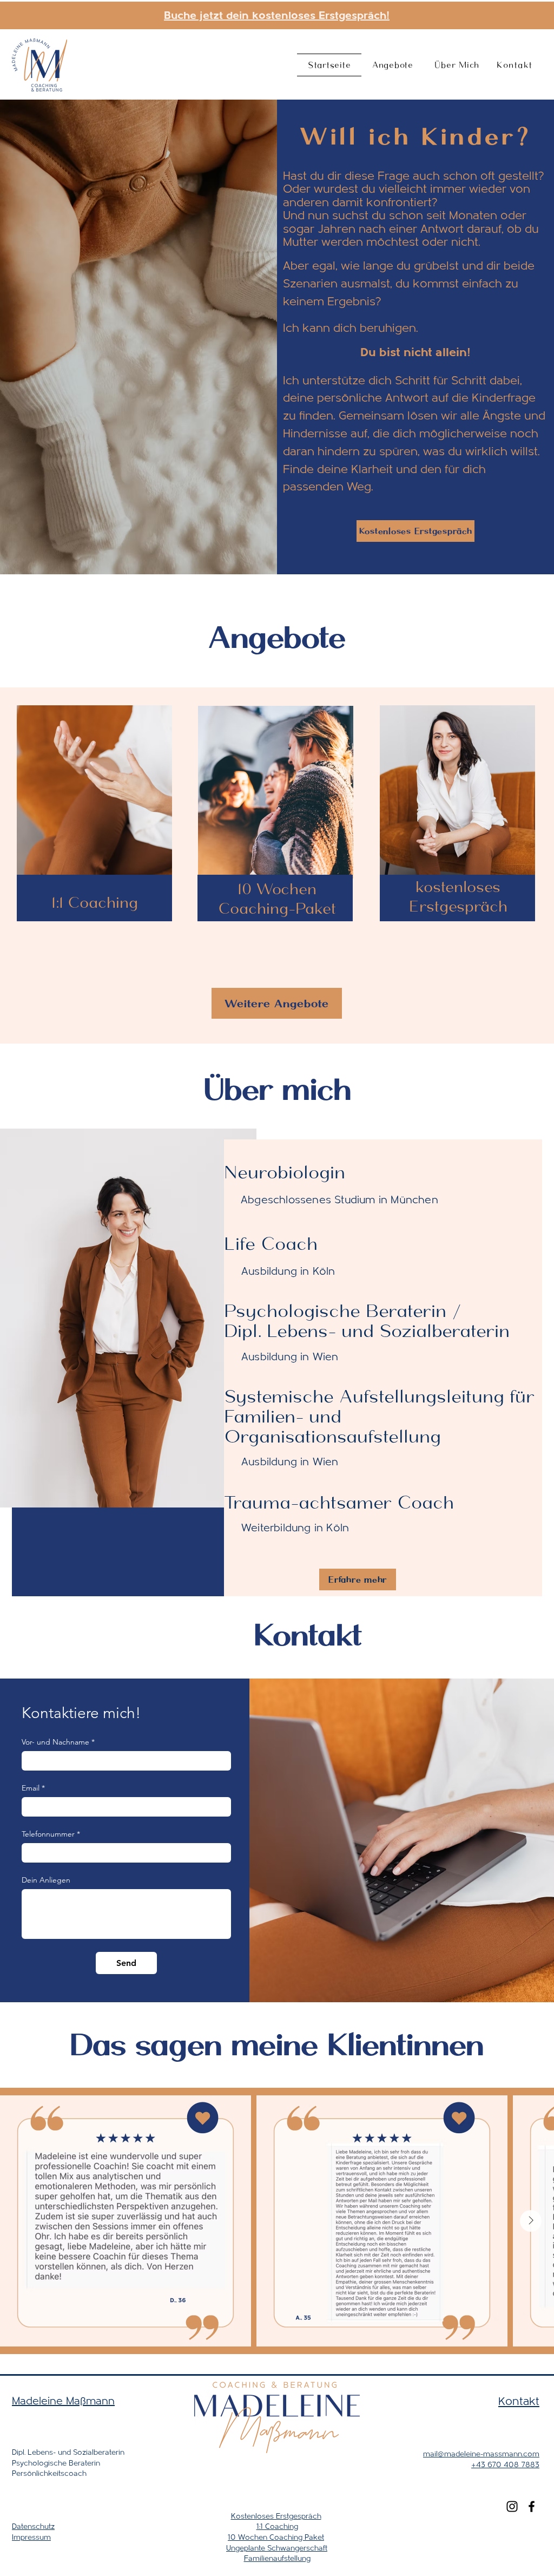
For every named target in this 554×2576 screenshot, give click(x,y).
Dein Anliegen (46, 1880)
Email (33, 1788)
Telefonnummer (51, 1834)
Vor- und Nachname (58, 1742)
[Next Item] (531, 2221)
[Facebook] (532, 2506)
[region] (95, 824)
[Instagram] (512, 2506)
